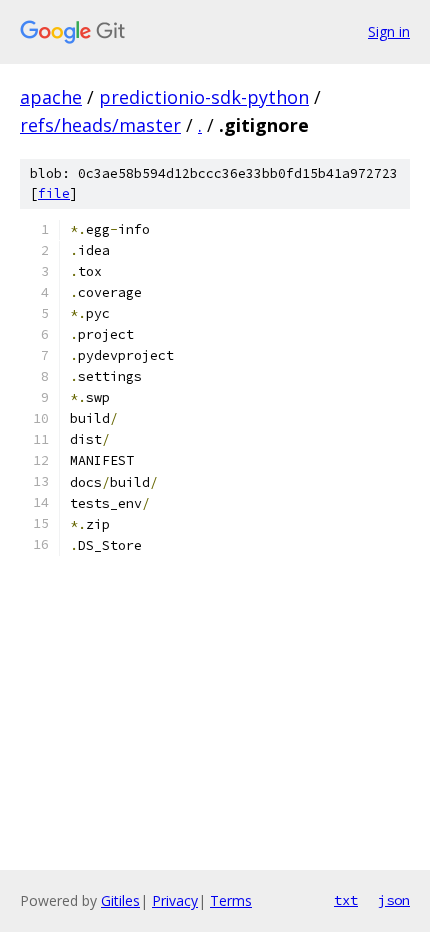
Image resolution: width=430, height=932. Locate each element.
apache (51, 97)
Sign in (389, 31)
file (54, 193)
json (394, 900)
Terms (231, 900)
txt (346, 900)
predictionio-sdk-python (204, 97)
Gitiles (120, 900)
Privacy (175, 900)
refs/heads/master (100, 125)
